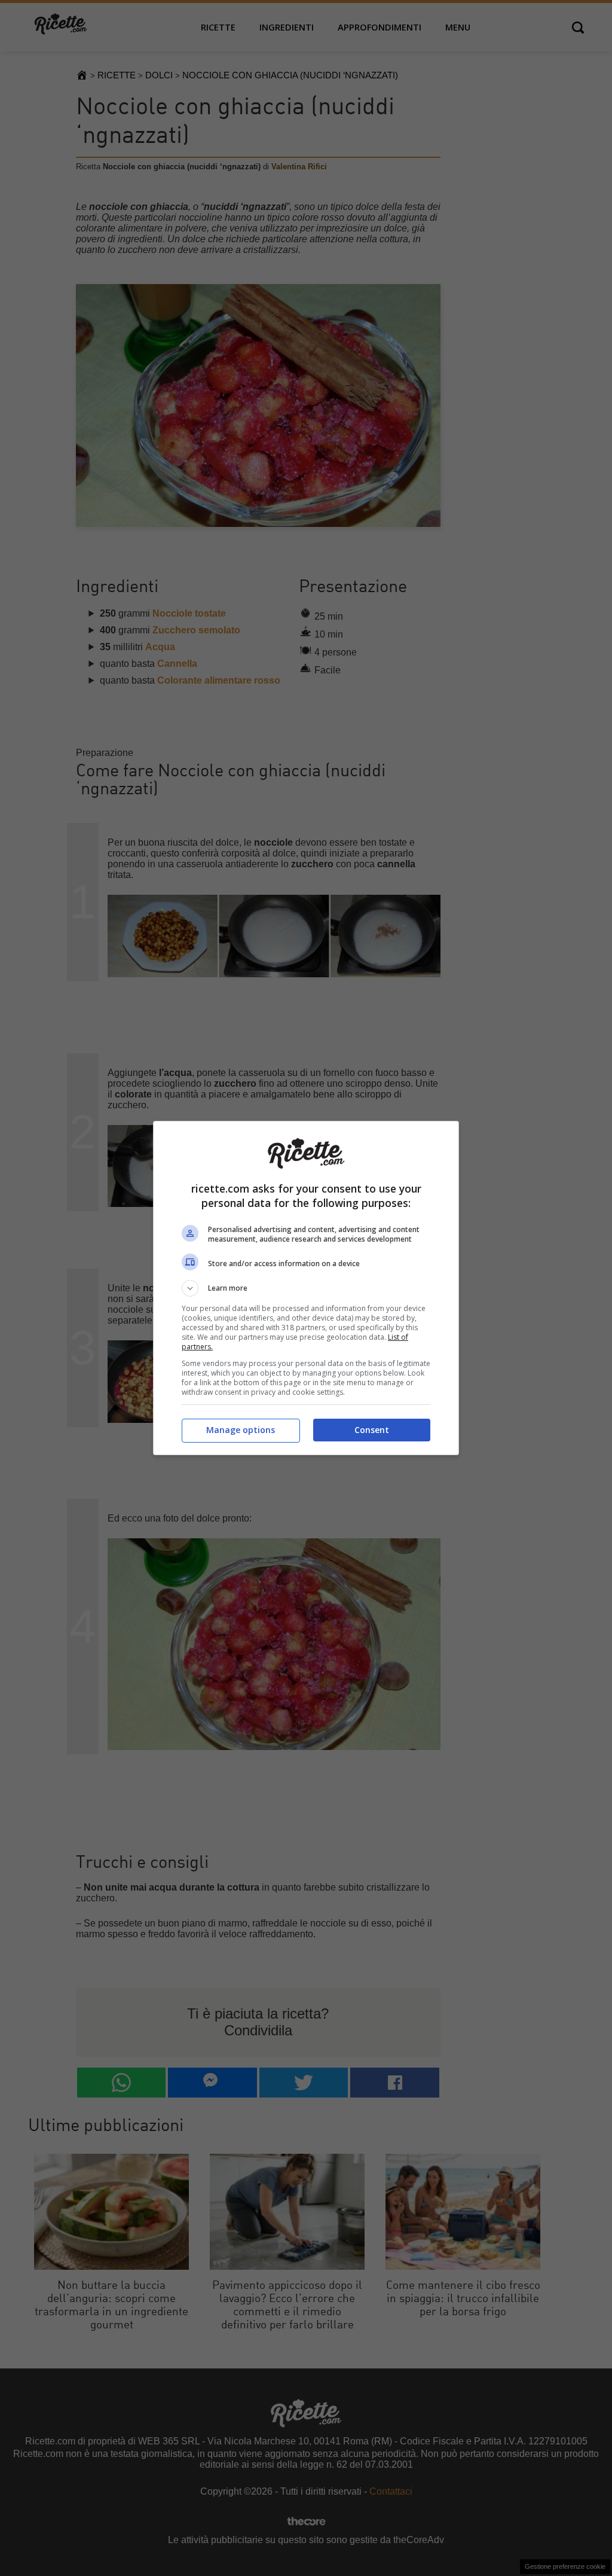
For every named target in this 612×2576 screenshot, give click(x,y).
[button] (306, 1288)
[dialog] (306, 1288)
